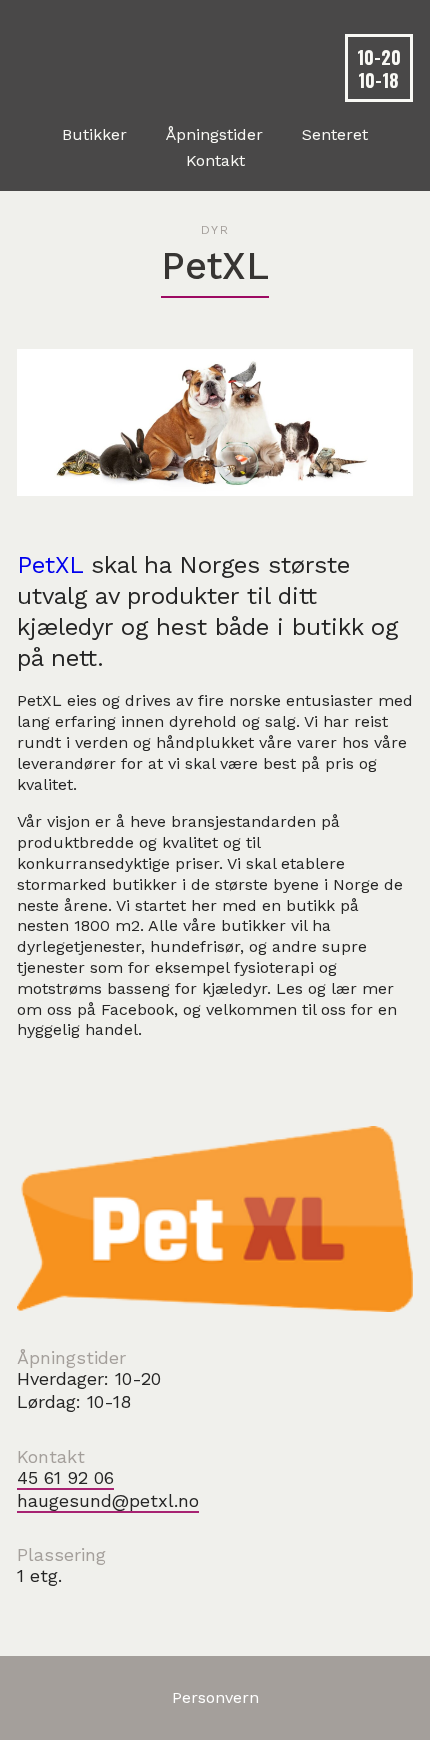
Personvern (215, 1697)
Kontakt (215, 161)
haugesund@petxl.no (108, 1500)
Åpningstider (214, 135)
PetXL (50, 565)
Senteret (335, 135)
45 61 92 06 (65, 1477)
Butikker (94, 135)
